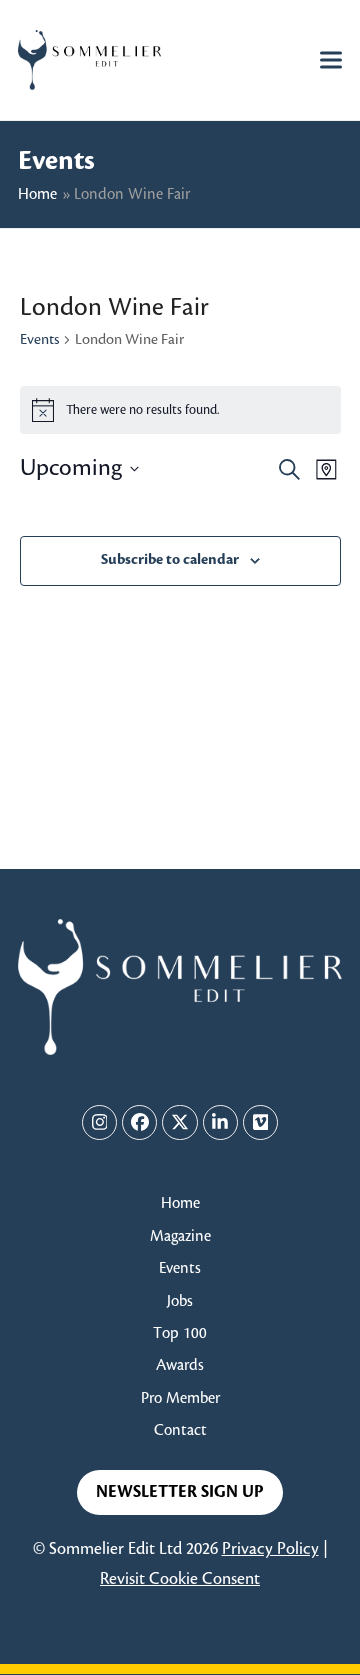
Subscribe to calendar (170, 560)
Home (37, 194)
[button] (331, 59)
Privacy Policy (270, 1549)
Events (39, 340)
